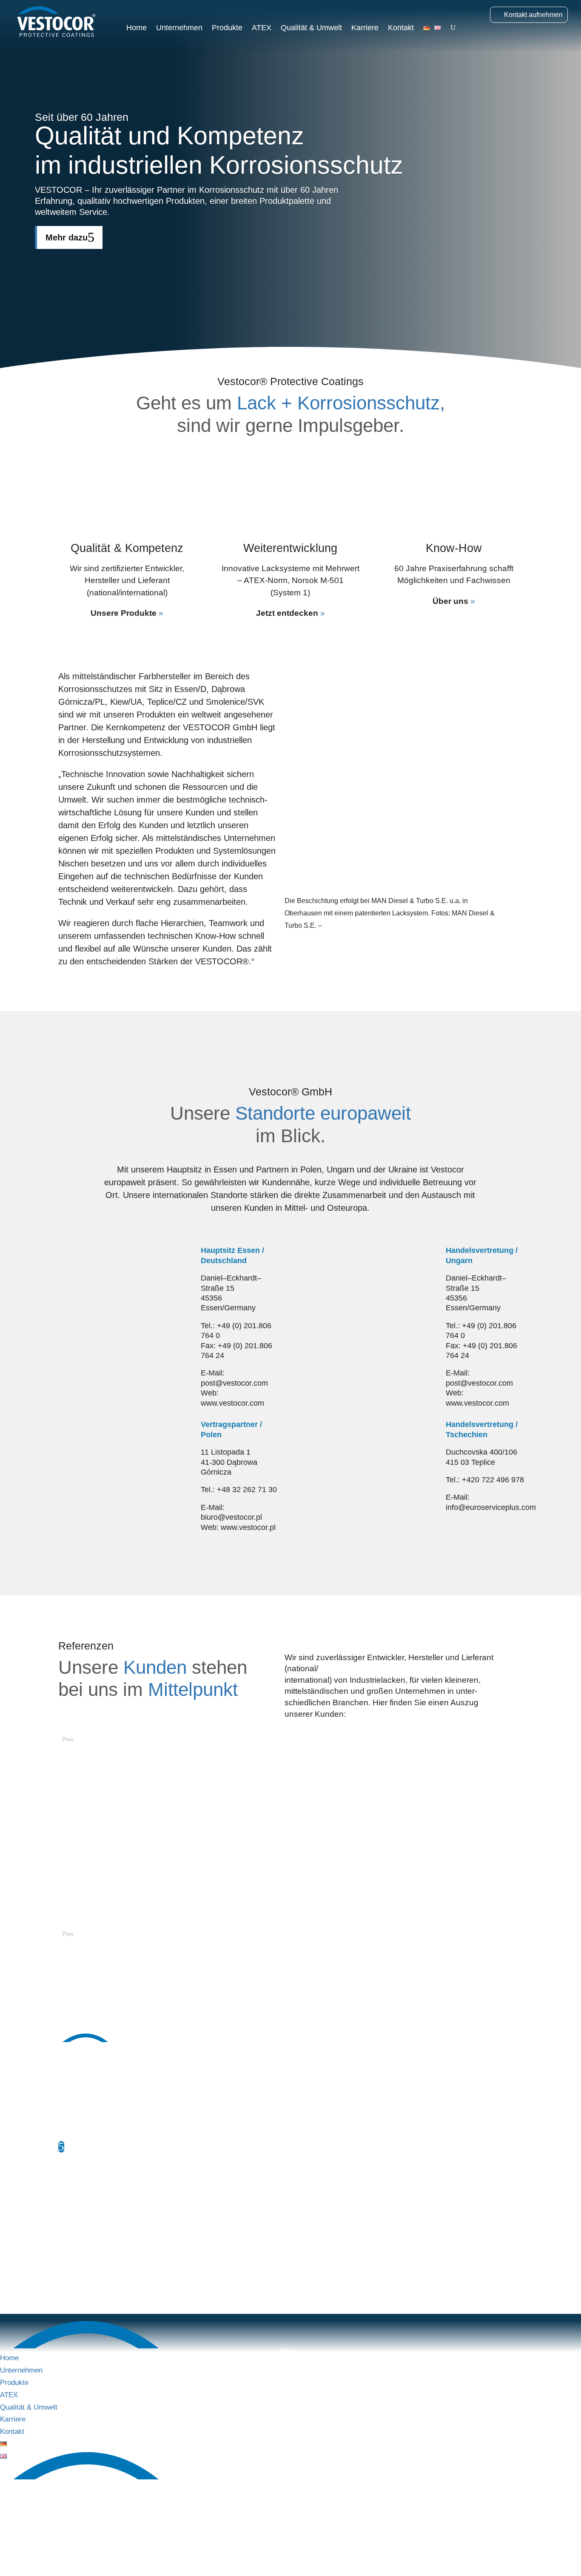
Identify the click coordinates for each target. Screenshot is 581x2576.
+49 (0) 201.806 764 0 (116, 2171)
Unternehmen (179, 28)
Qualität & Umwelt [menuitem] (29, 2407)
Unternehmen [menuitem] (21, 2370)
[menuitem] (3, 2444)
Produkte (227, 28)
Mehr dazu (67, 237)
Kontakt (401, 28)
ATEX (262, 28)
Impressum (75, 2246)
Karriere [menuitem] (13, 2419)
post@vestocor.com (122, 2202)
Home (137, 28)
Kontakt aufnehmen (533, 15)
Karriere (365, 28)
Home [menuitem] (9, 2358)
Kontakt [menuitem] (12, 2432)
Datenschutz (122, 2246)
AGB (160, 2246)
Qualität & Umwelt (311, 28)
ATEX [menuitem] (9, 2395)
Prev (68, 1740)
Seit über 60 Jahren (82, 117)
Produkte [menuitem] (14, 2383)
